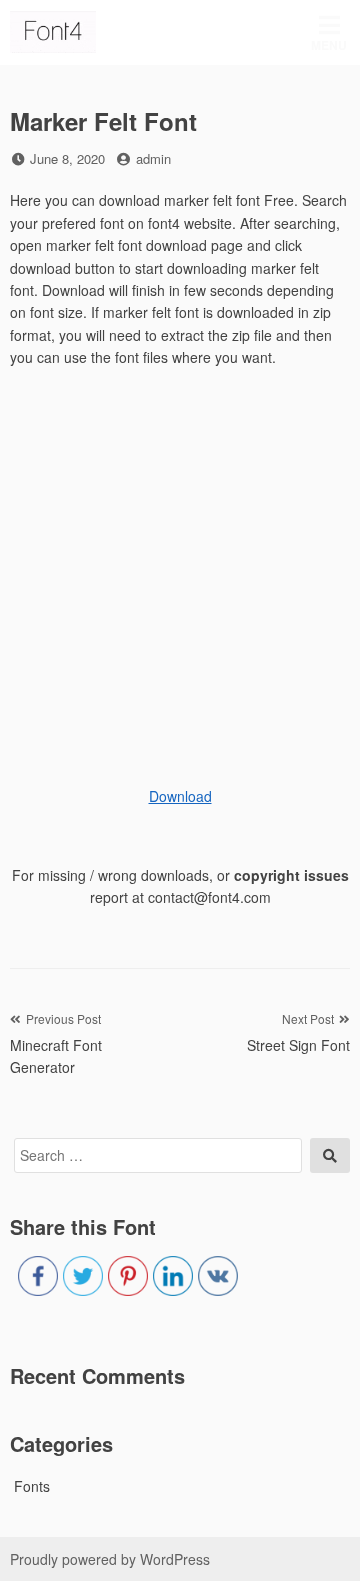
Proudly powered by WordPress (110, 1559)
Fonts (32, 1486)
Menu (329, 45)
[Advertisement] (180, 569)
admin (153, 158)
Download (180, 796)
